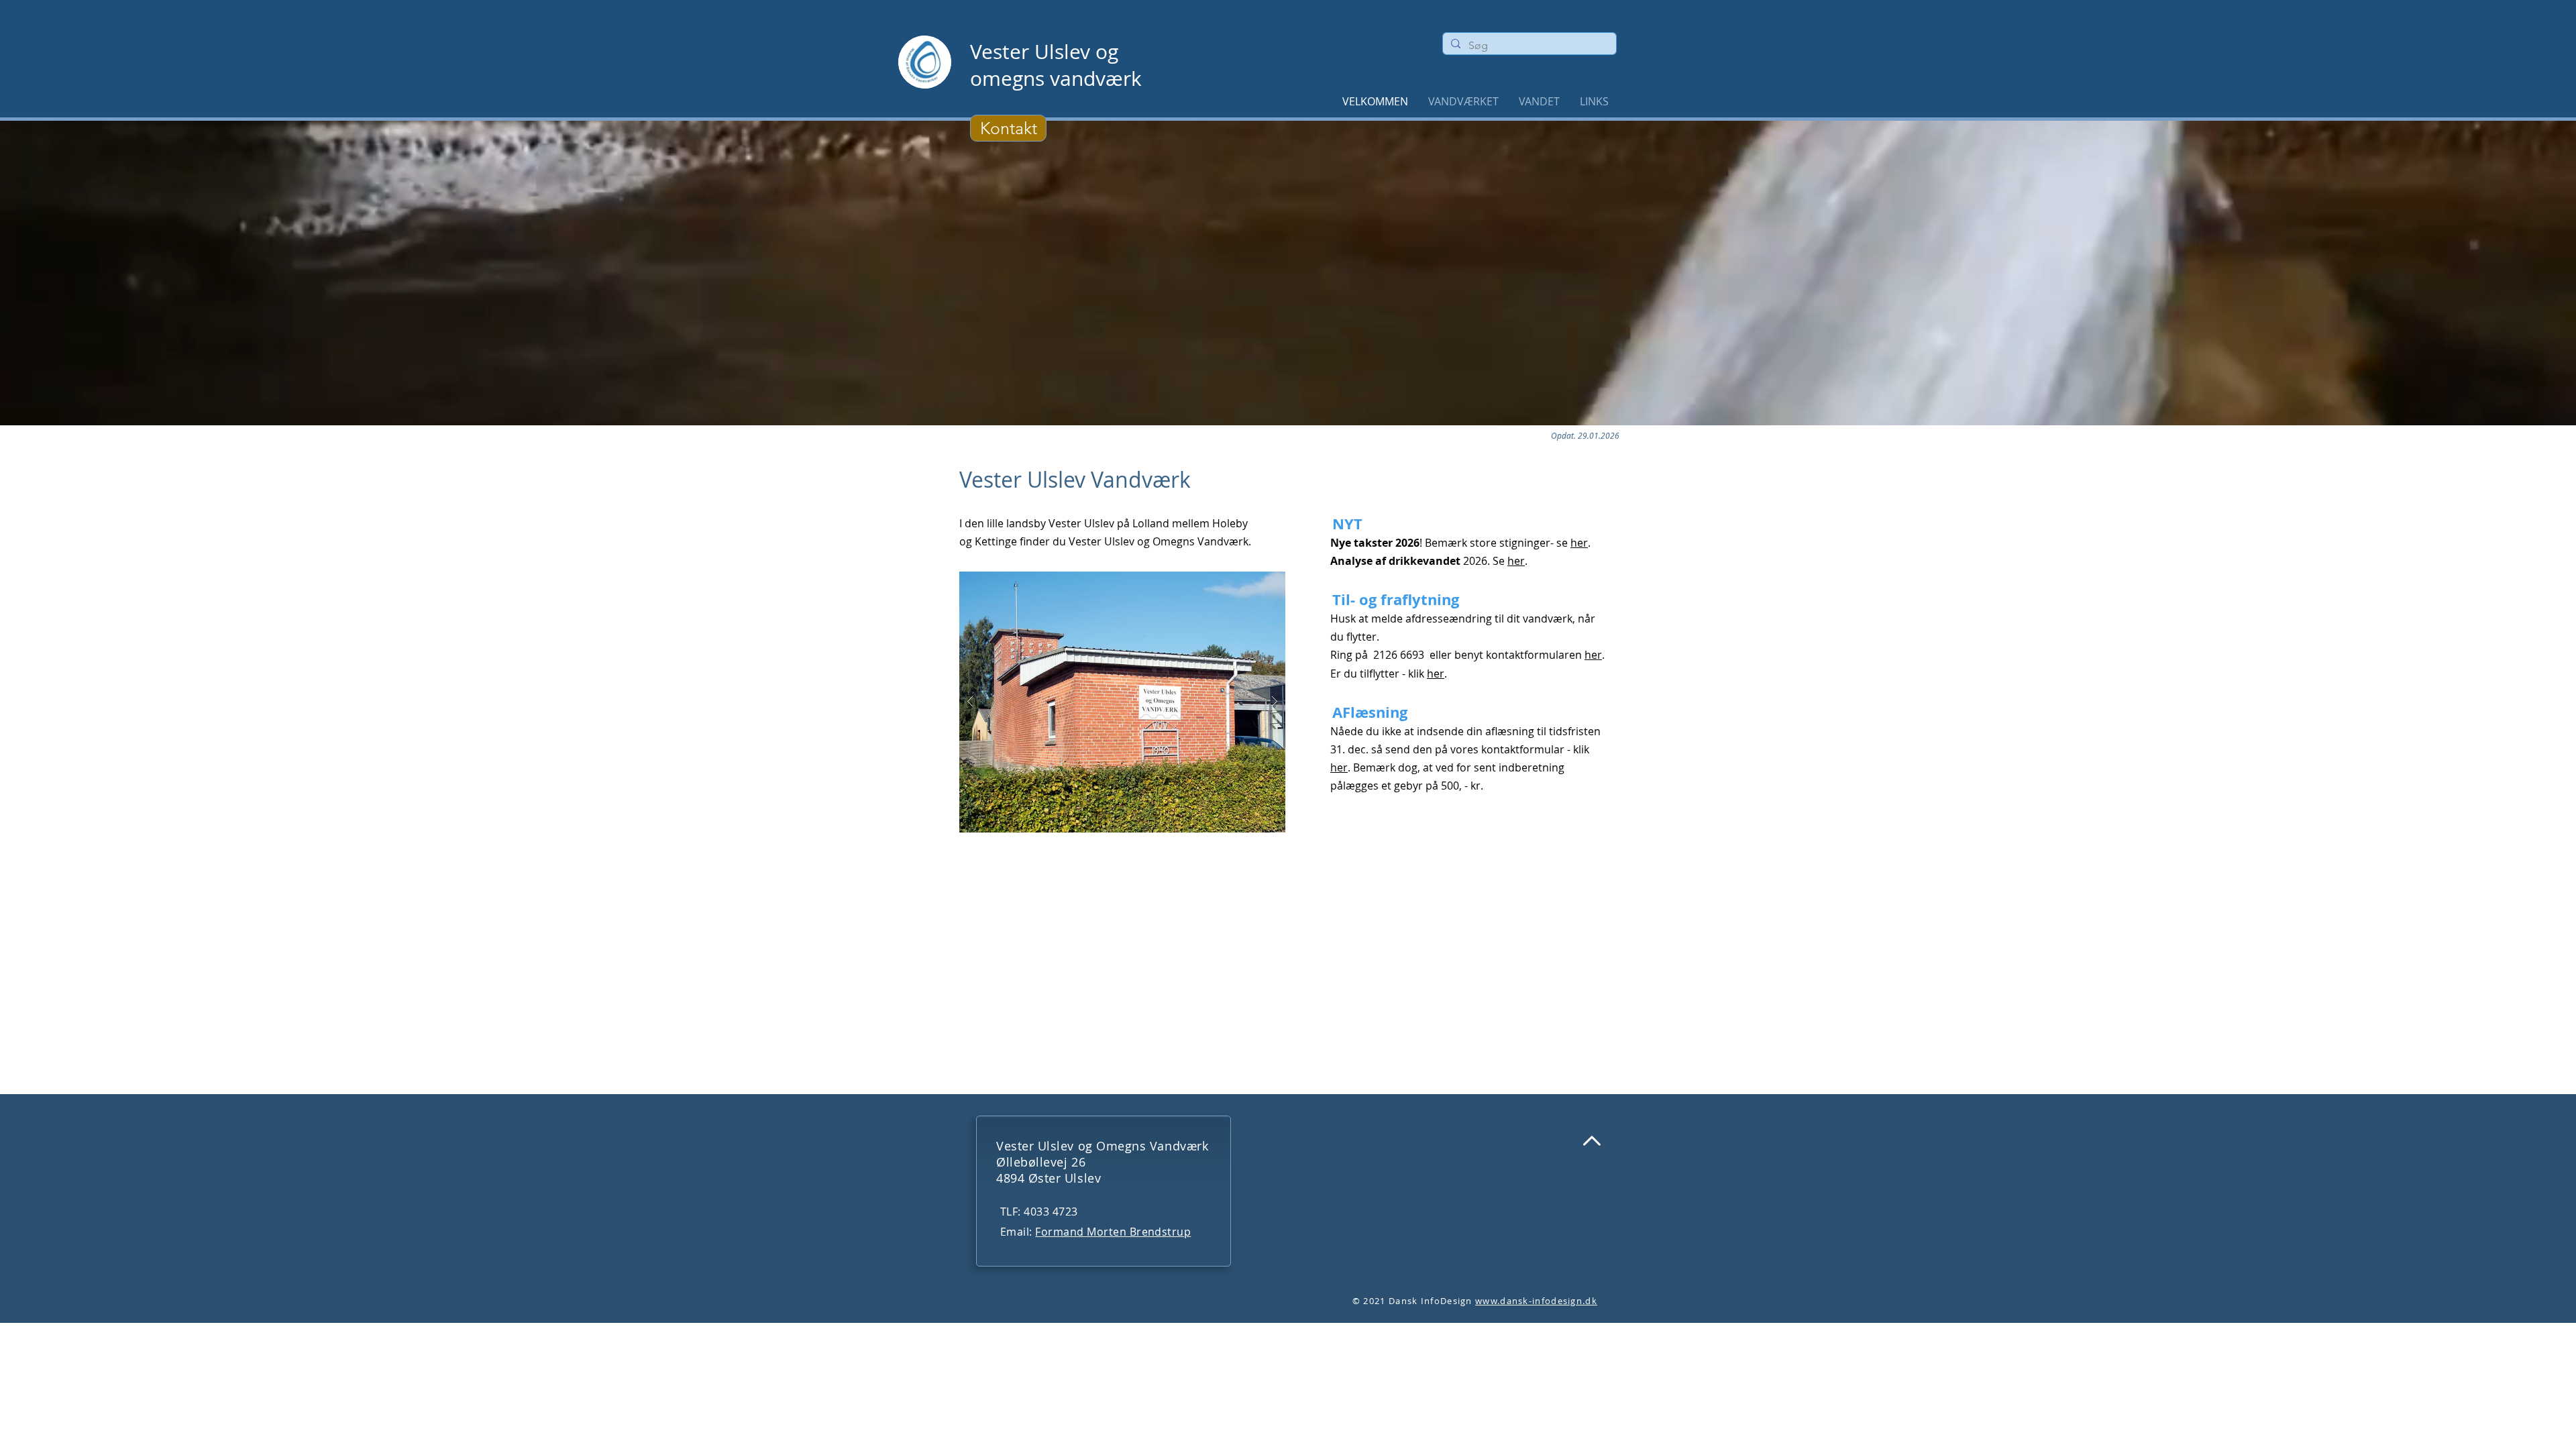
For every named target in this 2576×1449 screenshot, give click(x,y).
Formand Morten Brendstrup (1113, 1232)
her (1579, 543)
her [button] (1593, 655)
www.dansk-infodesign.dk (1536, 1301)
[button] (1539, 101)
